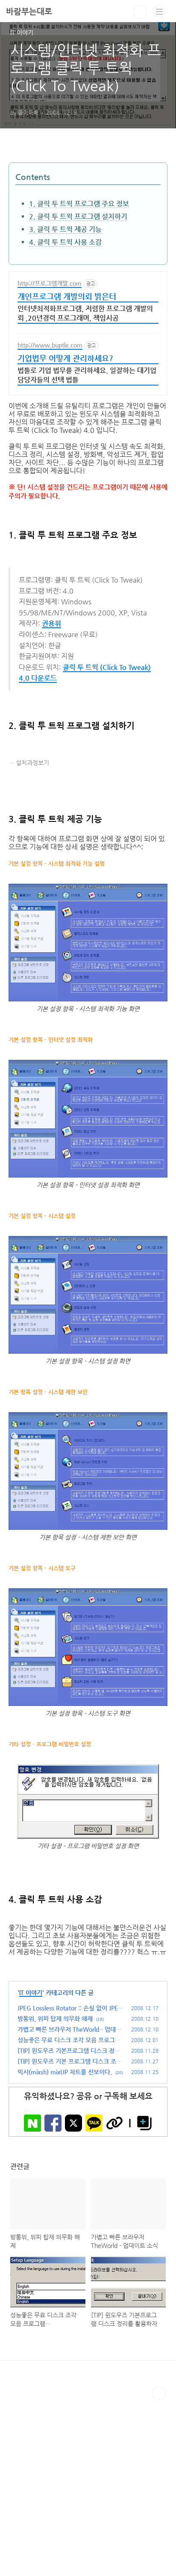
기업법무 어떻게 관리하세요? (65, 358)
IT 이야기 (31, 1993)
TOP (159, 2393)
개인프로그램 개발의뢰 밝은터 (67, 296)
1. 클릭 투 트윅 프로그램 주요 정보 (79, 204)
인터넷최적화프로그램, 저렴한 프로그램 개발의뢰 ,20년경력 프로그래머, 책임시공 (85, 313)
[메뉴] (159, 12)
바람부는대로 (29, 11)
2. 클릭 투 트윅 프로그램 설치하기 (78, 216)
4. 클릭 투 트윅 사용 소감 (65, 242)
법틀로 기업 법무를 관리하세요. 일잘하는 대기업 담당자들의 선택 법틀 (87, 375)
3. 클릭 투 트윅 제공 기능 (65, 229)
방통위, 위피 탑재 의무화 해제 (55, 2019)
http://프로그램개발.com (50, 283)
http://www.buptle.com (50, 345)
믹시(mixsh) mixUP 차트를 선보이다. (65, 2072)
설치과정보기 (32, 763)
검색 (140, 12)
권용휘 (51, 623)
